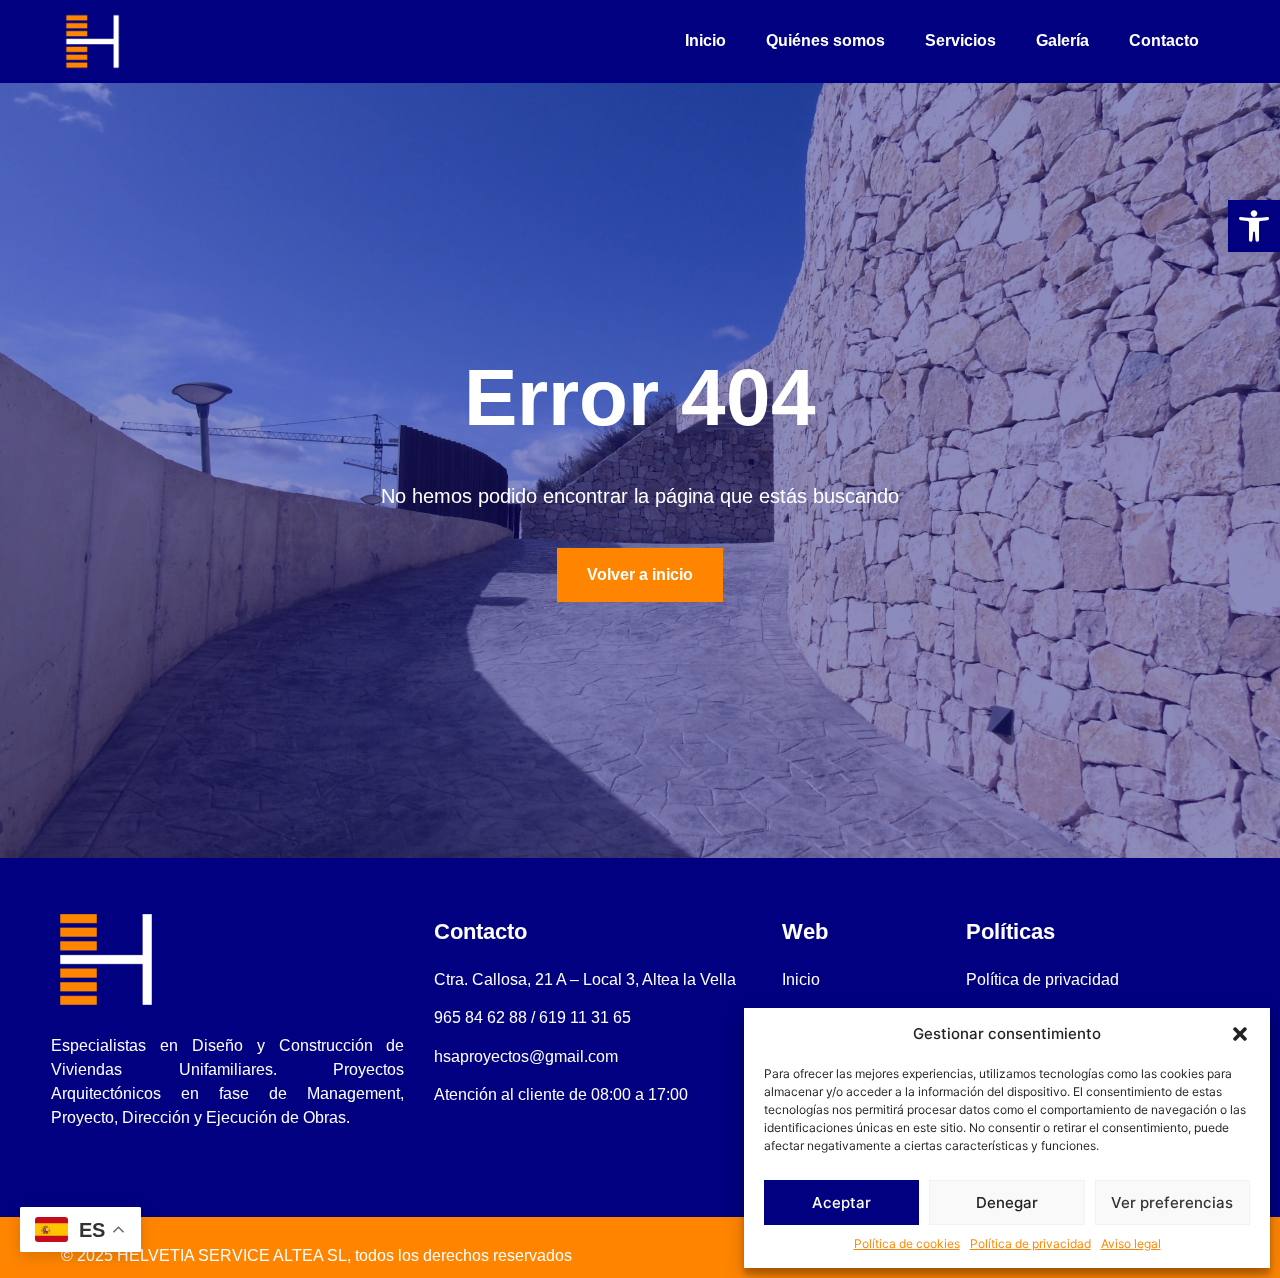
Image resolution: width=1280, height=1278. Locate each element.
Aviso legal (1131, 1243)
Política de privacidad (1030, 1243)
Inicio (705, 40)
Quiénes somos (825, 40)
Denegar (1007, 1202)
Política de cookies (907, 1243)
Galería (1062, 40)
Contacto (1164, 40)
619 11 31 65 (585, 1017)
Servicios (960, 40)
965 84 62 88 (480, 1017)
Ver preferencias (1172, 1202)
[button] (1254, 226)
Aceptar (841, 1202)
